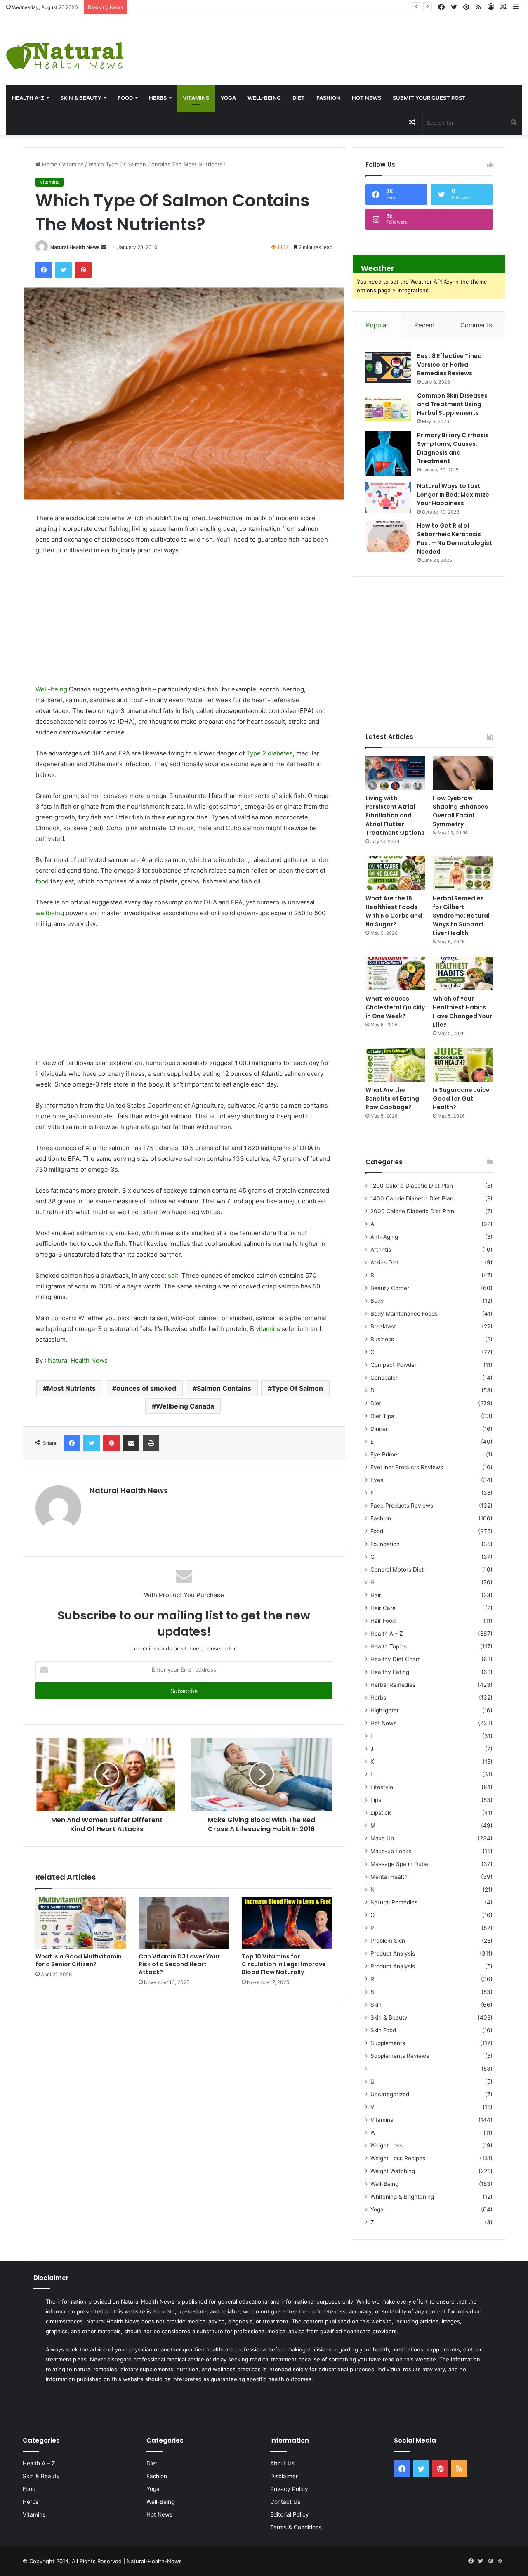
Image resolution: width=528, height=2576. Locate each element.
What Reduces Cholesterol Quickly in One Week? (395, 1007)
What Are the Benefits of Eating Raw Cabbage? (392, 1099)
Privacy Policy (289, 2489)
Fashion (328, 98)
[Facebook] (44, 270)
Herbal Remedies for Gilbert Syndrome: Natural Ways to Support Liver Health (461, 916)
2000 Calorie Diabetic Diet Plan (412, 1211)
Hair (376, 1595)
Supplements (388, 2043)
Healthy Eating (390, 1672)
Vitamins (196, 98)
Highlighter (385, 1710)
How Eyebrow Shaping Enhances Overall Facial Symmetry (205, 7)
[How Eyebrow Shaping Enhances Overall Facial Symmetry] (463, 773)
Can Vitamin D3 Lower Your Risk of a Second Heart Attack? (179, 1964)
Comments (476, 325)
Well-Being (264, 98)
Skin (376, 2005)
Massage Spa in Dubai (400, 1864)
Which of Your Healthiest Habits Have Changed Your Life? (462, 1012)
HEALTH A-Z (28, 98)
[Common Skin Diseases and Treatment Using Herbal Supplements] (388, 407)
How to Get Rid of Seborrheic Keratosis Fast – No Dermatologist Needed (455, 539)
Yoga (228, 98)
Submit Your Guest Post (429, 98)
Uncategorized (390, 2094)
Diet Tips (382, 1416)
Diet (299, 98)
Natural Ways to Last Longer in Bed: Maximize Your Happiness (453, 495)
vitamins (268, 1329)
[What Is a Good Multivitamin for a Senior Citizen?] (81, 1923)
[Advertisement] (352, 42)
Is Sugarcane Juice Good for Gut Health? (461, 1099)
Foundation (385, 1544)
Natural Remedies (394, 1902)
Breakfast (383, 1326)
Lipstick (381, 1813)
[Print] (151, 1443)
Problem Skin (388, 1941)
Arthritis (381, 1250)
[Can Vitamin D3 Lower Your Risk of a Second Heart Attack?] (184, 1923)
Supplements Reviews (400, 2056)
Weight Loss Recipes (398, 2158)
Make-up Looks (391, 1851)
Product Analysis (393, 1953)
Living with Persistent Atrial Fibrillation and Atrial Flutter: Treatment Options (395, 815)
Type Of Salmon (297, 1388)
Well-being (51, 689)
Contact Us (285, 2502)
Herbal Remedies (393, 1685)
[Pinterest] (83, 270)
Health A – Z (387, 1634)
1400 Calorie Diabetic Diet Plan (412, 1198)
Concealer (384, 1378)
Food (125, 98)
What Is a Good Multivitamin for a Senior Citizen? (79, 1960)
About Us (282, 2463)
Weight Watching (393, 2171)
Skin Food (383, 2030)
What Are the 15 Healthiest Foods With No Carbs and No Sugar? (394, 911)
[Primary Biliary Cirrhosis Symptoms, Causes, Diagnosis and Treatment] (388, 453)
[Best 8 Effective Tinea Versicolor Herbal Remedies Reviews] (388, 367)
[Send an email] (104, 247)
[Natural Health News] (65, 50)
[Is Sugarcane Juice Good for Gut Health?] (463, 1065)
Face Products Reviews (402, 1506)
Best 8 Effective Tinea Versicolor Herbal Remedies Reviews (449, 365)
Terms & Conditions (296, 2527)
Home (49, 164)
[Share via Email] (131, 1443)
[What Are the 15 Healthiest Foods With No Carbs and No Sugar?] (395, 873)
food (42, 881)
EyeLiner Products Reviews (407, 1467)
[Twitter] (64, 270)
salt (173, 1275)
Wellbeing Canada (185, 1406)
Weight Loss (387, 2145)
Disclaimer (284, 2476)
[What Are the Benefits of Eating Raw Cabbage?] (395, 1065)
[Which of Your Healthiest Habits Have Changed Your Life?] (463, 973)
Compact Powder (394, 1365)
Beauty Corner (390, 1288)
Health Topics (389, 1646)
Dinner (379, 1429)
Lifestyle (382, 1787)
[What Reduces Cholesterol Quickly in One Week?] (395, 973)
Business (382, 1339)
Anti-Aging (384, 1237)
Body (377, 1301)
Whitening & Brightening (402, 2197)
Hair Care (383, 1608)
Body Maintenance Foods (404, 1314)
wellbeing (50, 913)
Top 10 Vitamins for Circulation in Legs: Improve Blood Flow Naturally (284, 1964)
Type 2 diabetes (270, 753)
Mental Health (389, 1877)
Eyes (377, 1480)
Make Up (382, 1838)
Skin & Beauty (81, 98)
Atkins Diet (385, 1262)
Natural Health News (75, 247)
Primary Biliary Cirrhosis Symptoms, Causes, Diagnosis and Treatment (453, 448)
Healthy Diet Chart (395, 1659)
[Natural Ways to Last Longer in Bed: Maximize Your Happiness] (388, 497)
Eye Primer (385, 1454)
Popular (377, 325)
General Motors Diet (397, 1570)
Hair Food (383, 1621)
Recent (424, 325)
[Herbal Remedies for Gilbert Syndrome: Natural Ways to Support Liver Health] (463, 873)
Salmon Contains (224, 1388)
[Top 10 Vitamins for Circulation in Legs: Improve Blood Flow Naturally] (287, 1923)
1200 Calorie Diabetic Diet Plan (412, 1186)
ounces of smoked (146, 1388)
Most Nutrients (71, 1388)
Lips (376, 1800)
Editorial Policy (290, 2514)
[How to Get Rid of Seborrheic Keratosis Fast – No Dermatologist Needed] (388, 537)
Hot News (367, 98)
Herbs (158, 98)
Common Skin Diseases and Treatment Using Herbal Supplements (452, 404)
